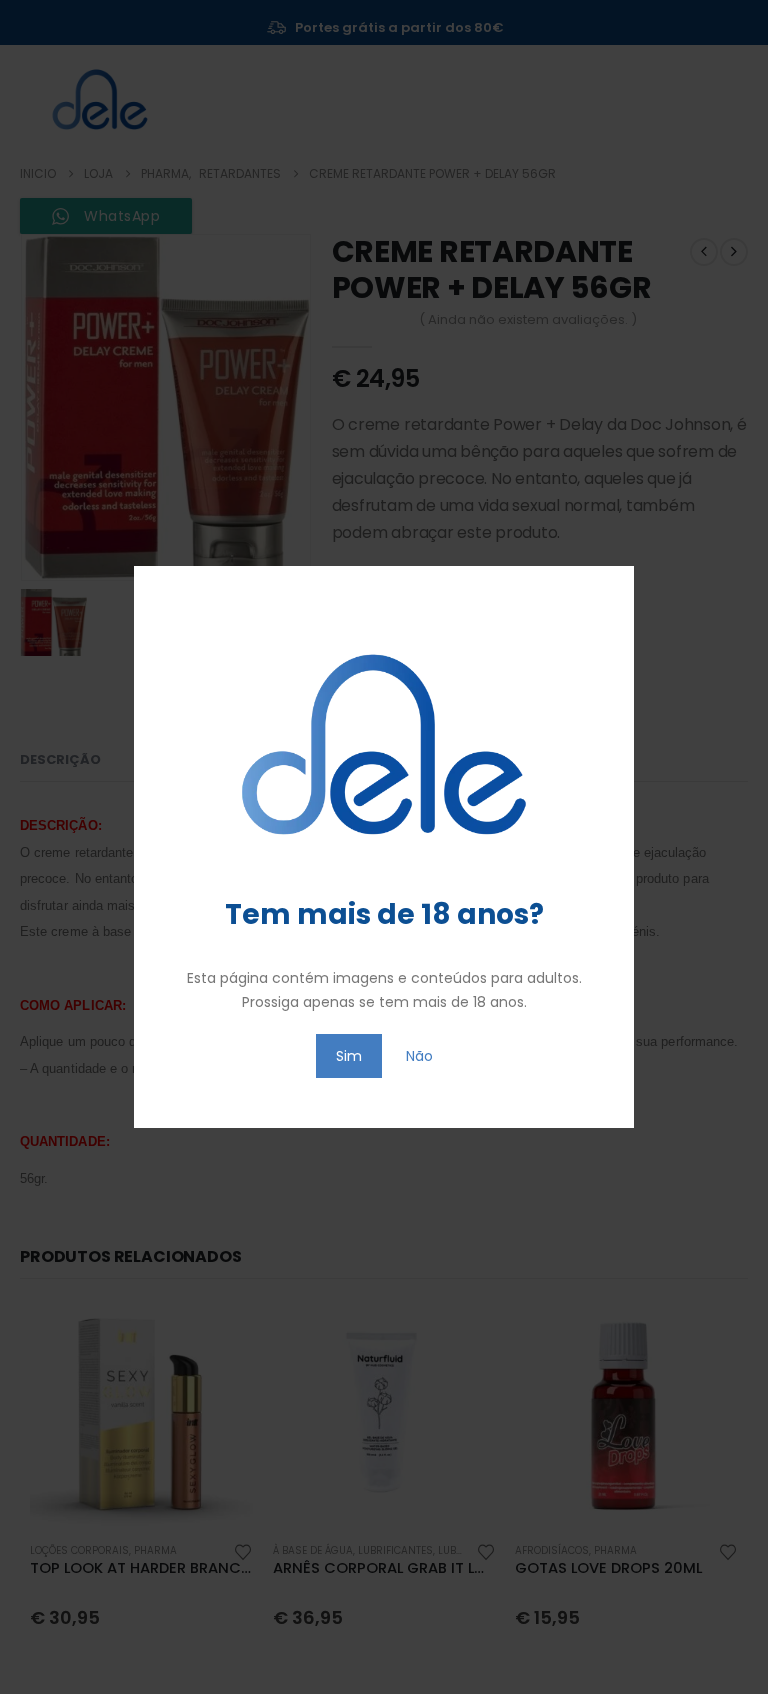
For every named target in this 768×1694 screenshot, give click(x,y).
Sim (349, 1056)
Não (419, 1056)
